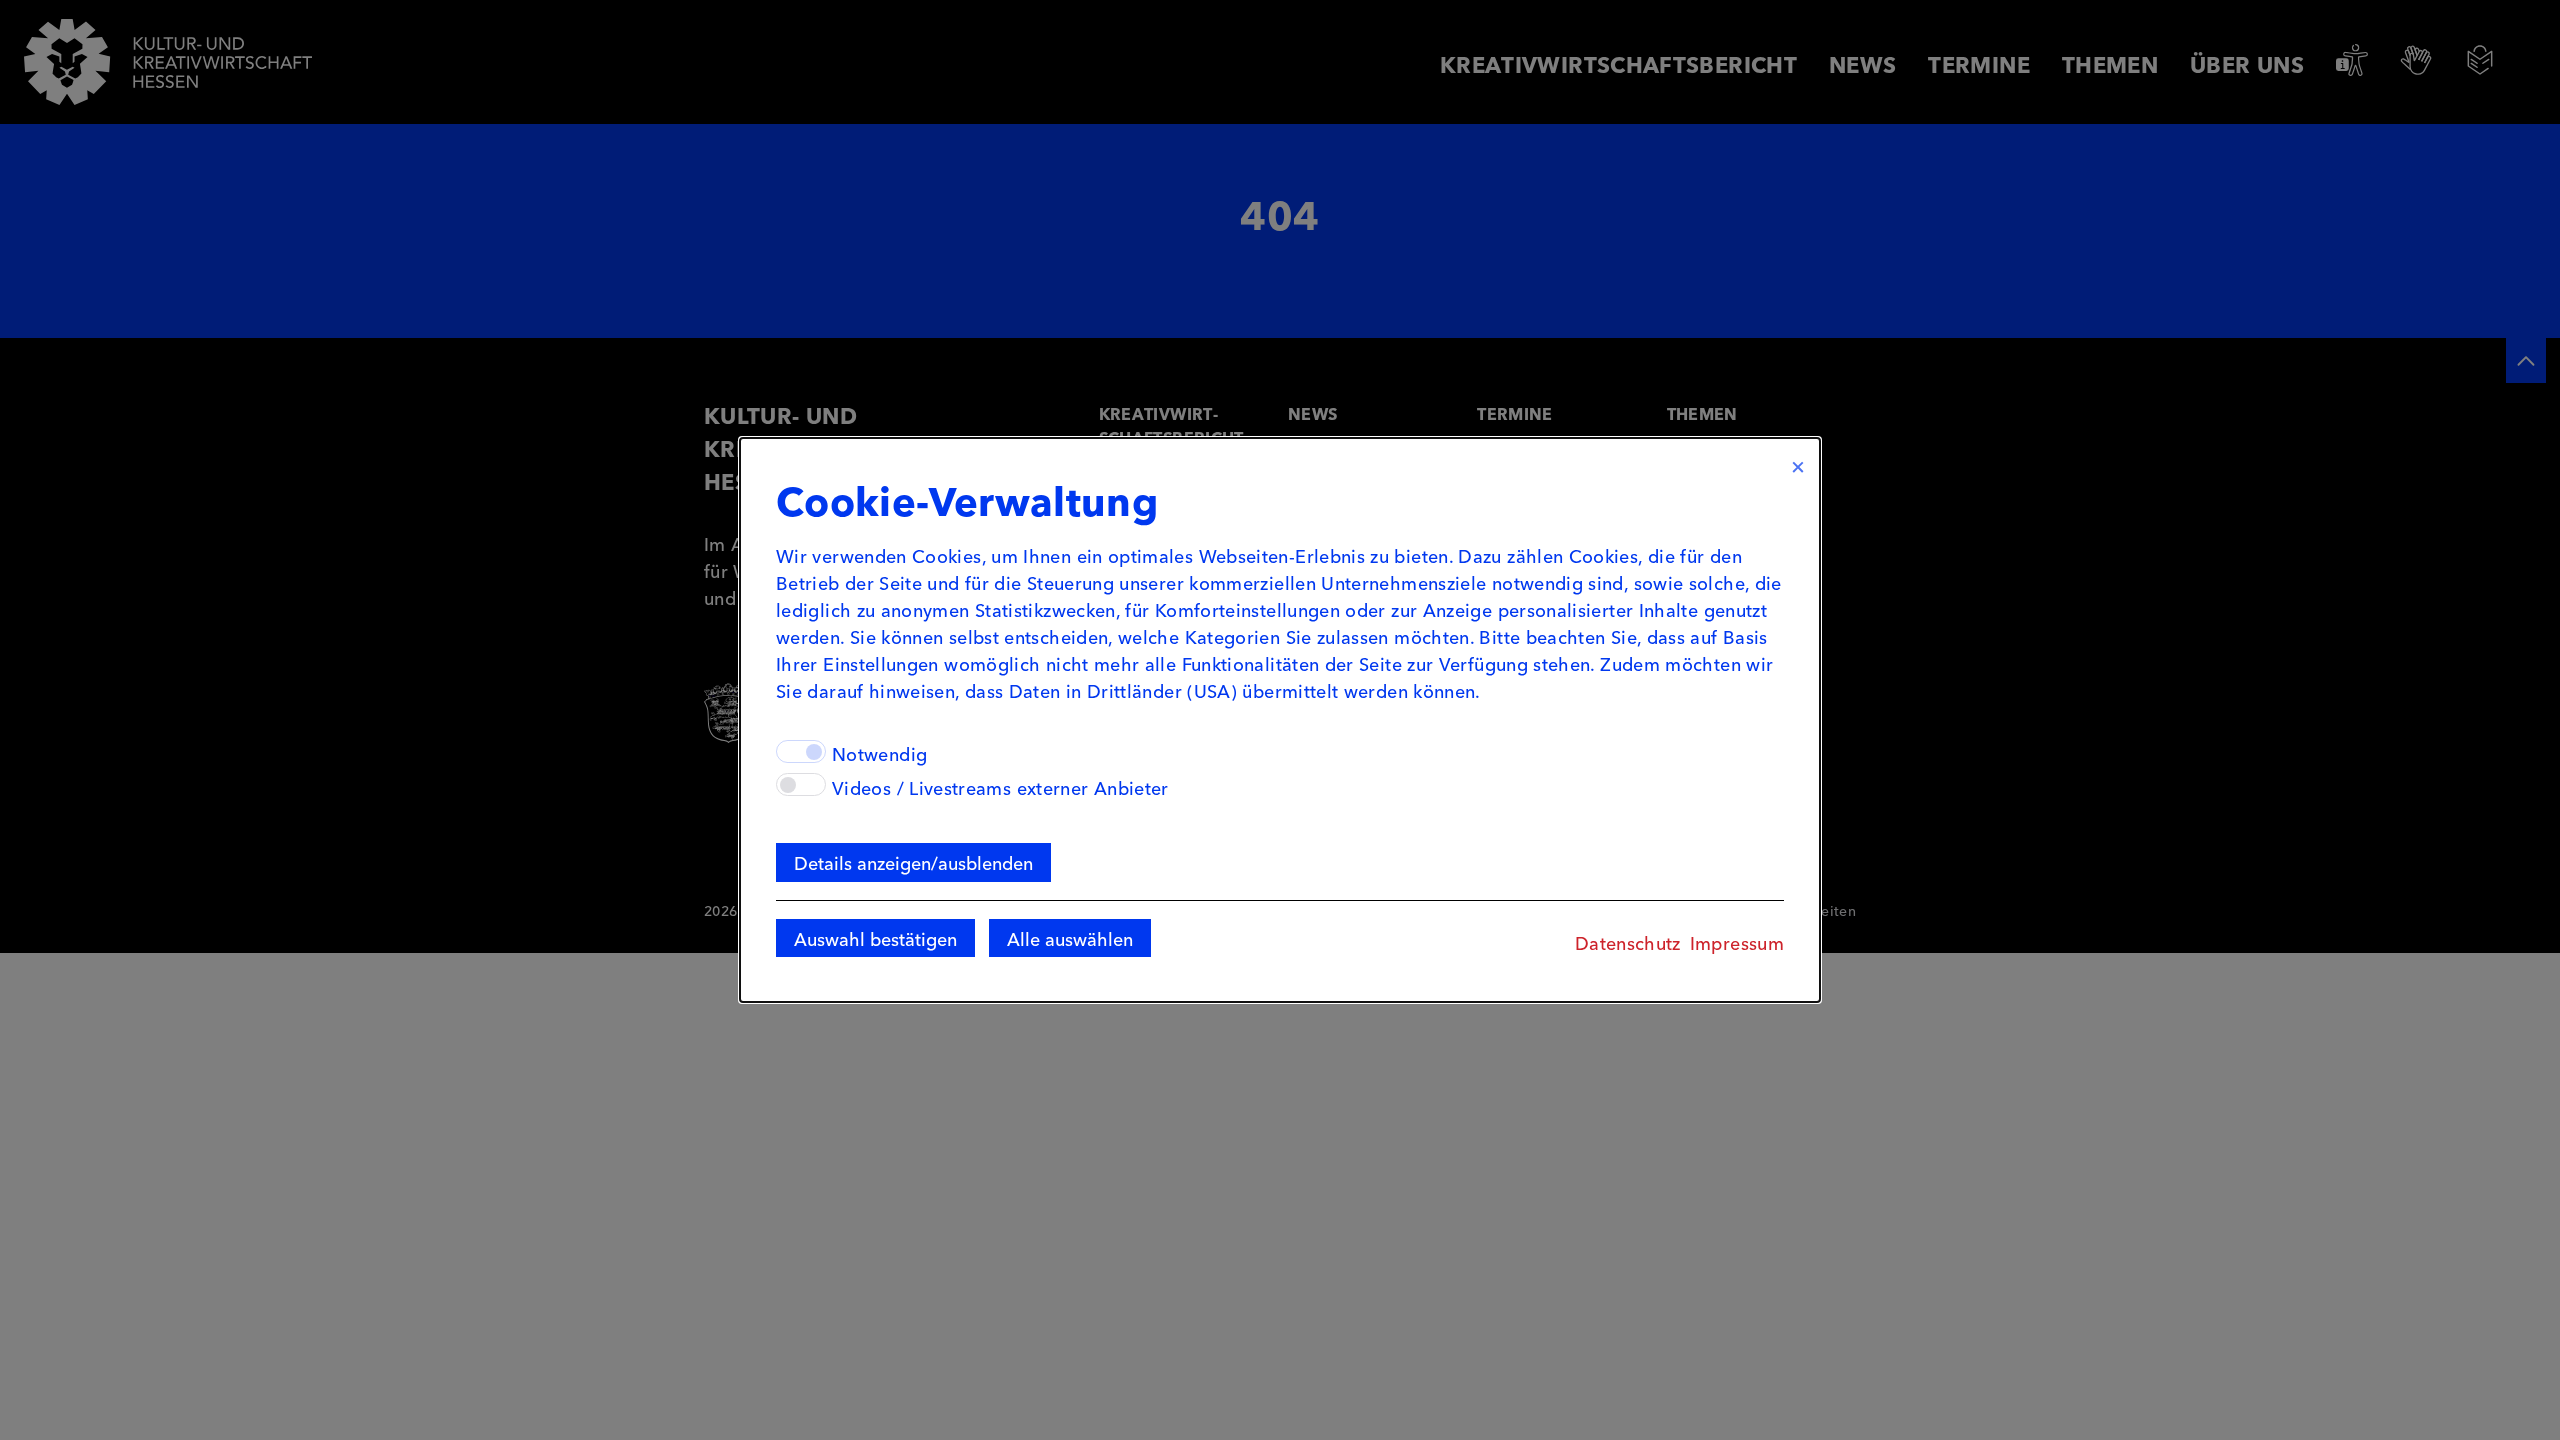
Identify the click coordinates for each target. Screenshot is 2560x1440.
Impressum (1737, 942)
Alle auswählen (1070, 938)
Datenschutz (1628, 942)
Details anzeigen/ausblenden (913, 862)
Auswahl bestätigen (875, 938)
